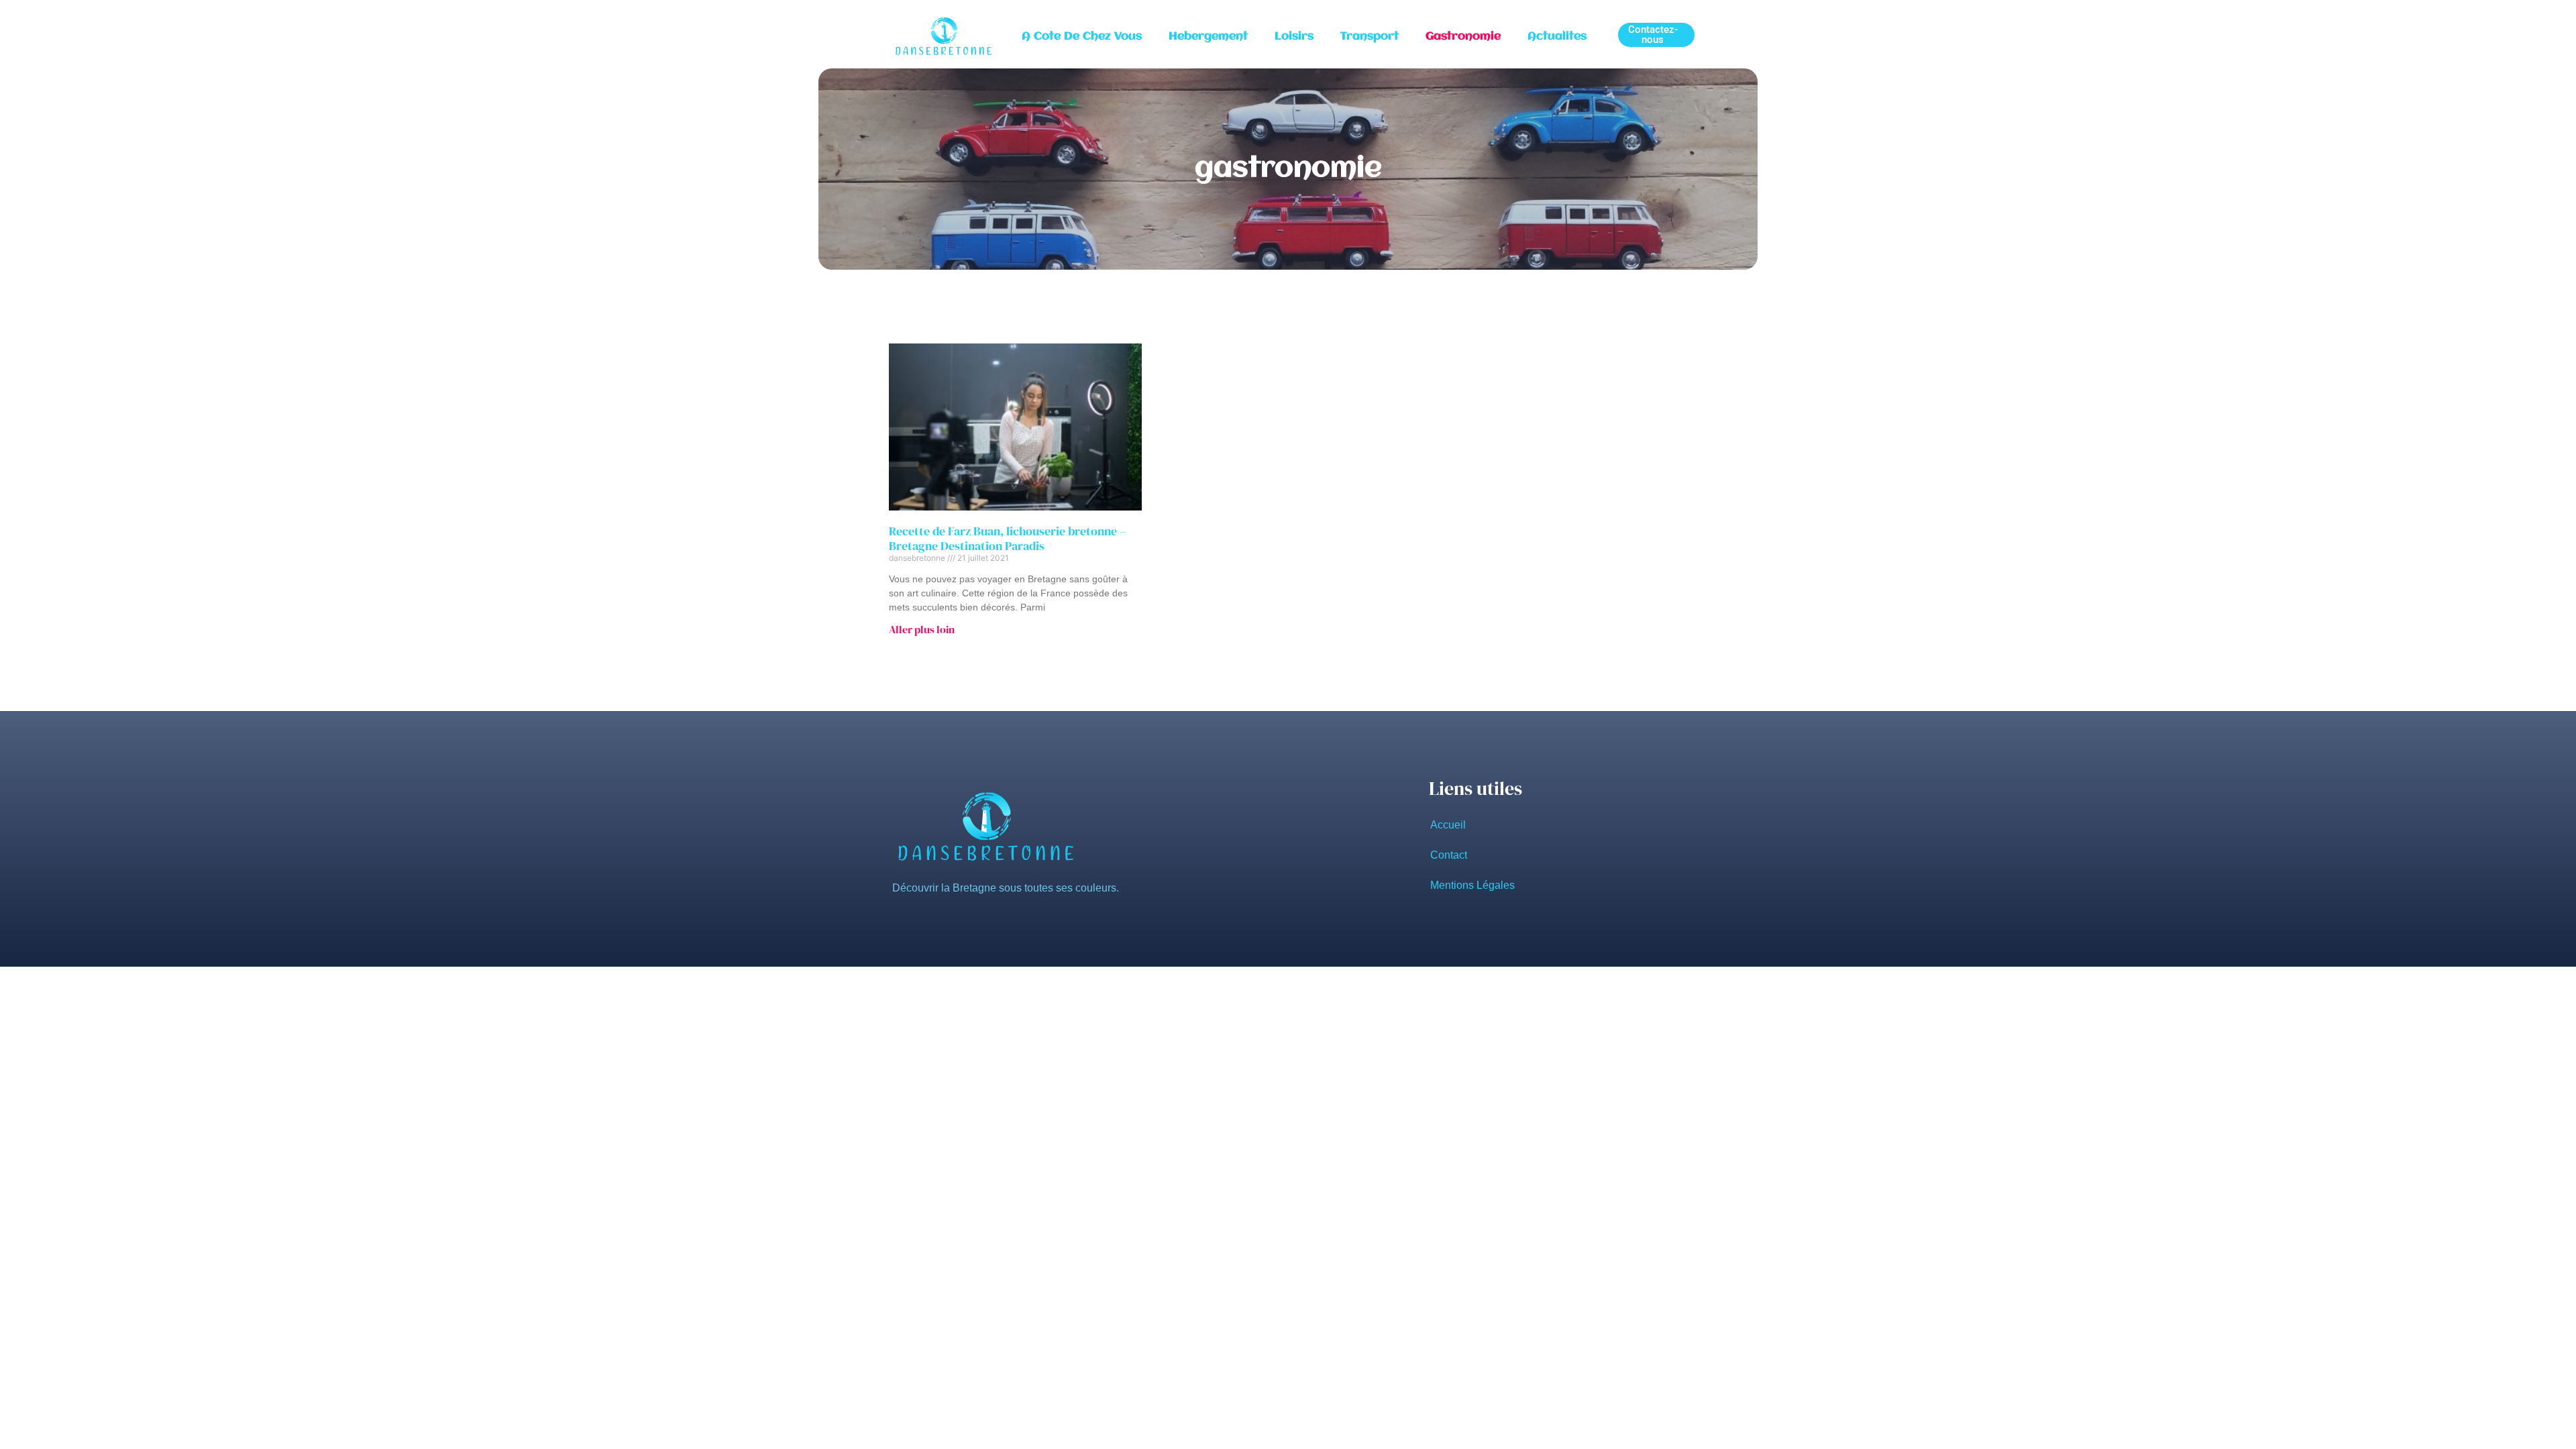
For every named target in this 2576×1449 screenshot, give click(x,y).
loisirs (1294, 37)
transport (1370, 37)
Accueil (1448, 825)
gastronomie (1463, 37)
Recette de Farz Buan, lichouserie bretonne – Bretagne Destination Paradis (1008, 538)
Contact (1449, 855)
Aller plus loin (922, 629)
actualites (1557, 37)
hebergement (1208, 37)
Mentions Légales (1472, 885)
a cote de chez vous (1082, 37)
